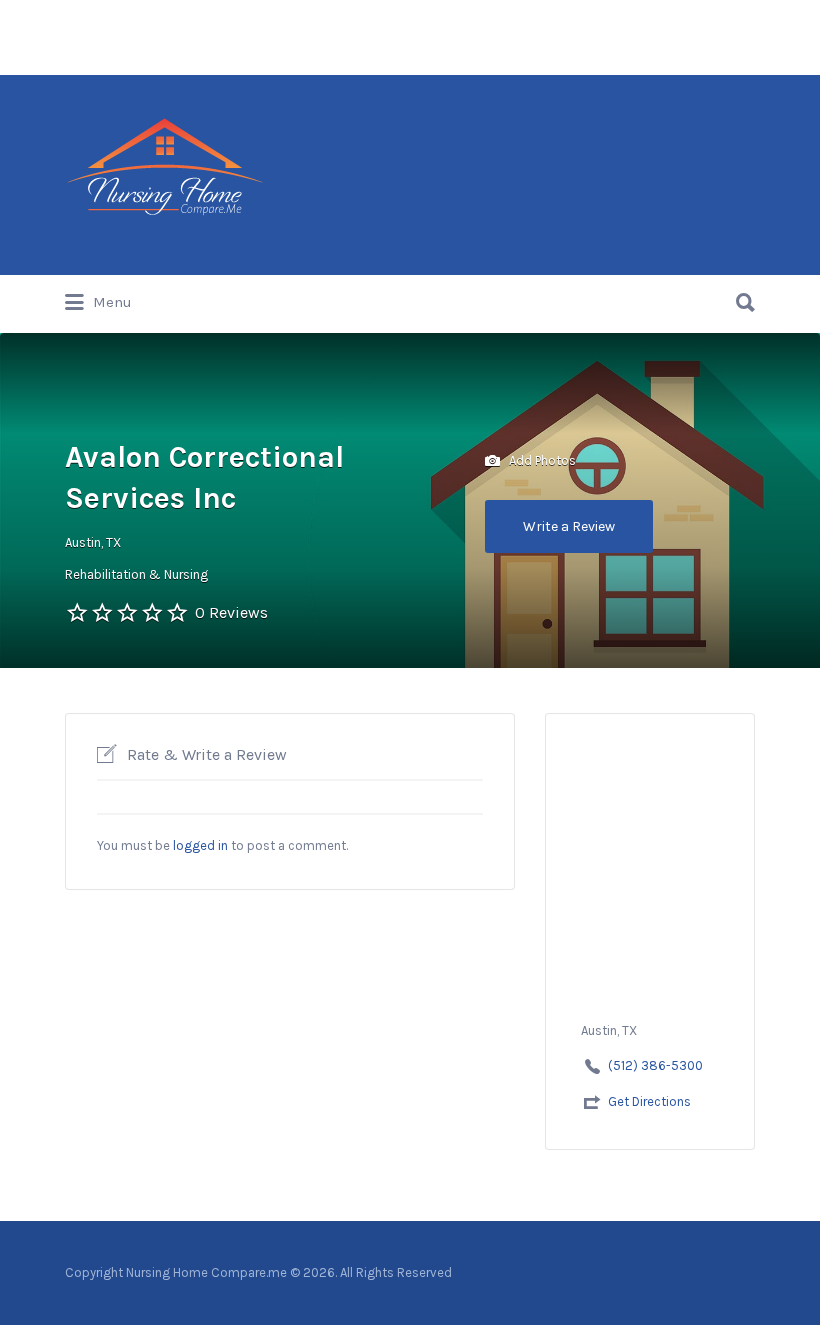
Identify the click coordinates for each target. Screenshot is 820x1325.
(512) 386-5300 (655, 1065)
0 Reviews (231, 612)
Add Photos (541, 459)
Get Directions (649, 1101)
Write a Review (569, 526)
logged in (200, 845)
